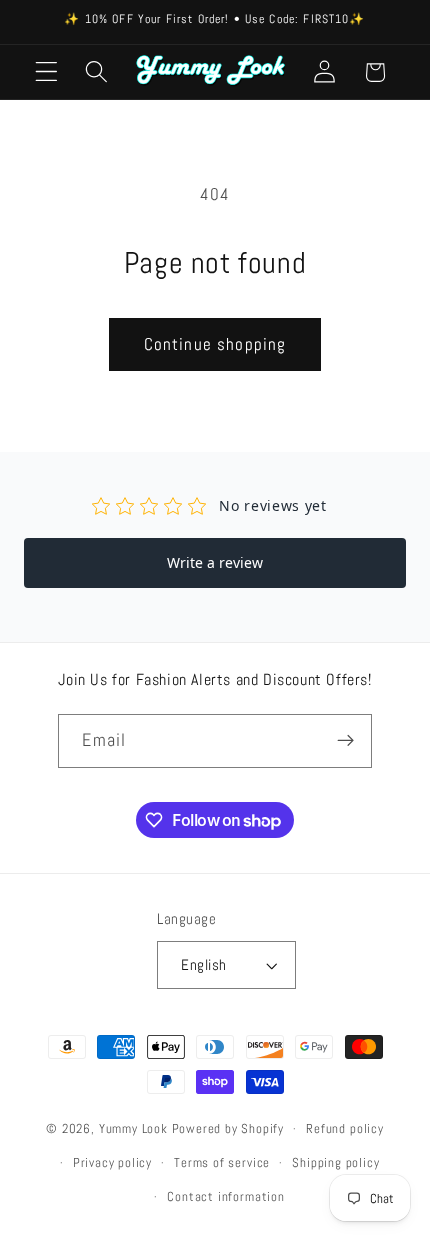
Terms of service (222, 1163)
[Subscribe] (345, 741)
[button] (46, 72)
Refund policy (344, 1129)
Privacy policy (112, 1163)
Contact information (225, 1197)
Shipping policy (335, 1163)
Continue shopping (215, 344)
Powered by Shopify (228, 1129)
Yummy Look (133, 1129)
